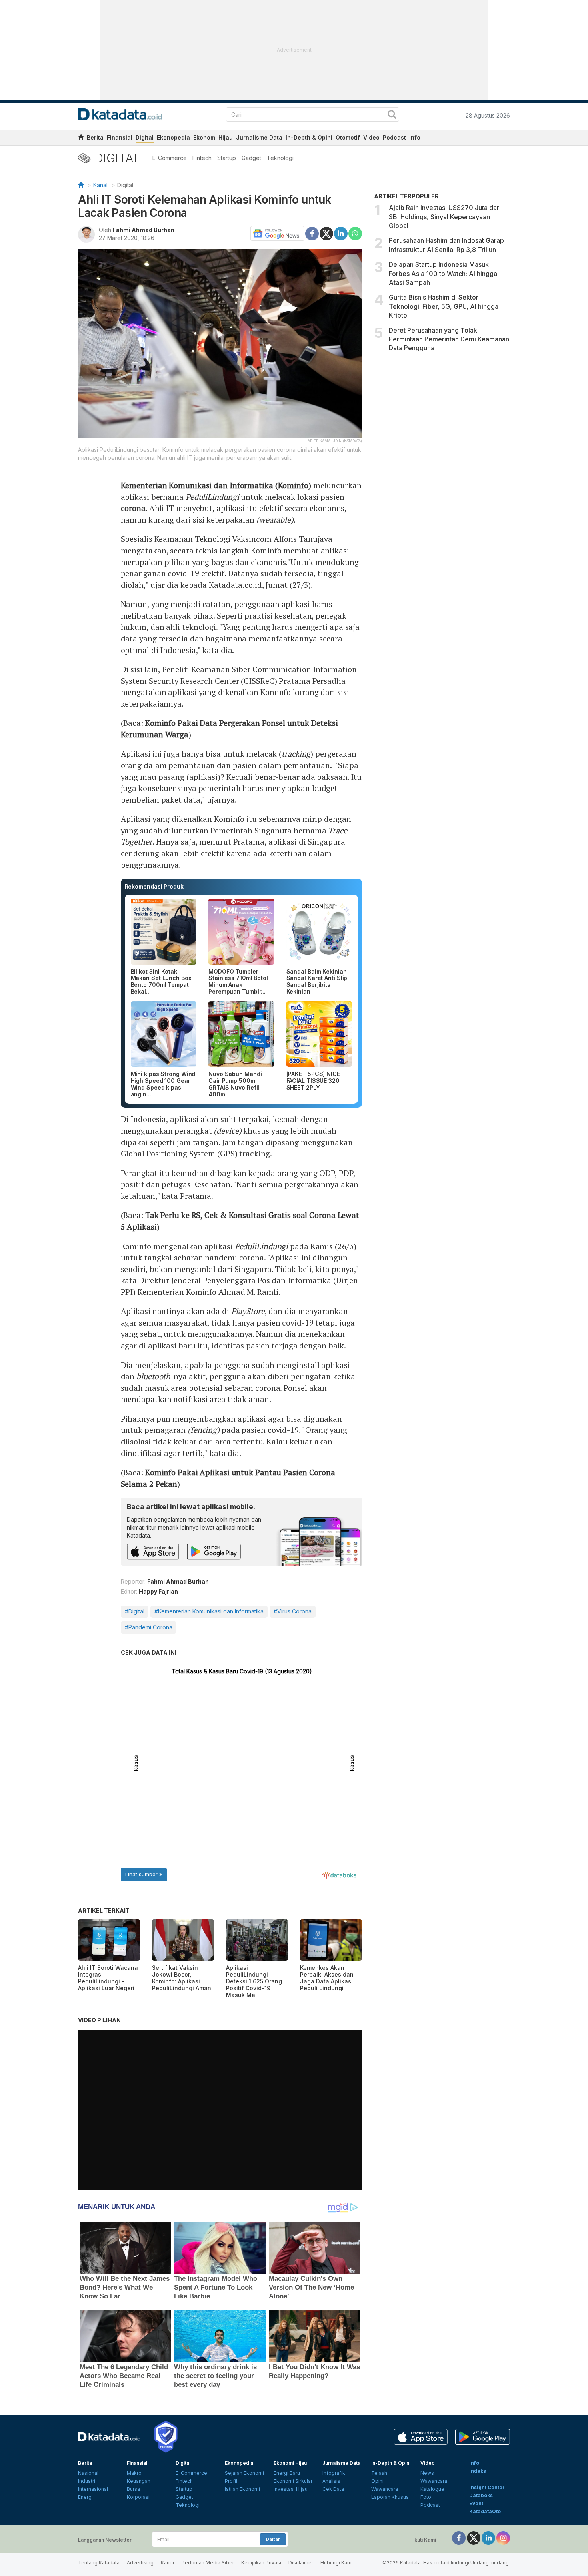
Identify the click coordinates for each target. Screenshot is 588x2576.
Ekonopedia (173, 137)
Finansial (120, 137)
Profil (231, 2481)
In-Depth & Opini (309, 137)
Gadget (251, 158)
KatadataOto (485, 2511)
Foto (426, 2497)
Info (415, 137)
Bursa (133, 2489)
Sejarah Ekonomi (244, 2473)
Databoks (481, 2495)
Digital (145, 137)
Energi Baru (287, 2473)
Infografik (334, 2473)
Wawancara (385, 2489)
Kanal (100, 185)
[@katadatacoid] (503, 2537)
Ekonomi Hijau (213, 137)
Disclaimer (301, 2563)
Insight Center (487, 2487)
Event (476, 2503)
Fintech (202, 158)
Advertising (140, 2563)
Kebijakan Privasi (261, 2563)
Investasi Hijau (291, 2489)
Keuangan (139, 2481)
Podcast (394, 137)
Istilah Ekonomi (242, 2489)
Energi (85, 2497)
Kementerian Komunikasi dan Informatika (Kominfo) (216, 485)
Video (371, 137)
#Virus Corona (293, 1611)
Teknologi (280, 158)
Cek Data (333, 2489)
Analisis (331, 2481)
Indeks (478, 2471)
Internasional (93, 2489)
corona (133, 508)
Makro (134, 2473)
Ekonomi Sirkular (293, 2481)
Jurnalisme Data (259, 137)
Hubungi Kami (337, 2563)
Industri (87, 2481)
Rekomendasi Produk (154, 886)
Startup (227, 158)
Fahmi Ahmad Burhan (144, 230)
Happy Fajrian (158, 1591)
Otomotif (348, 137)
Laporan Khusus (390, 2497)
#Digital (135, 1611)
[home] (81, 139)
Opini (377, 2481)
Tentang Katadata (99, 2563)
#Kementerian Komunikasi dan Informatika (209, 1611)
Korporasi (138, 2497)
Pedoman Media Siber (208, 2563)
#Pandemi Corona (149, 1627)
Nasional (88, 2473)
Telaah (379, 2473)
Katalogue (432, 2489)
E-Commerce (170, 158)
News (427, 2473)
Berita (95, 137)
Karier (168, 2563)
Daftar (273, 2539)
